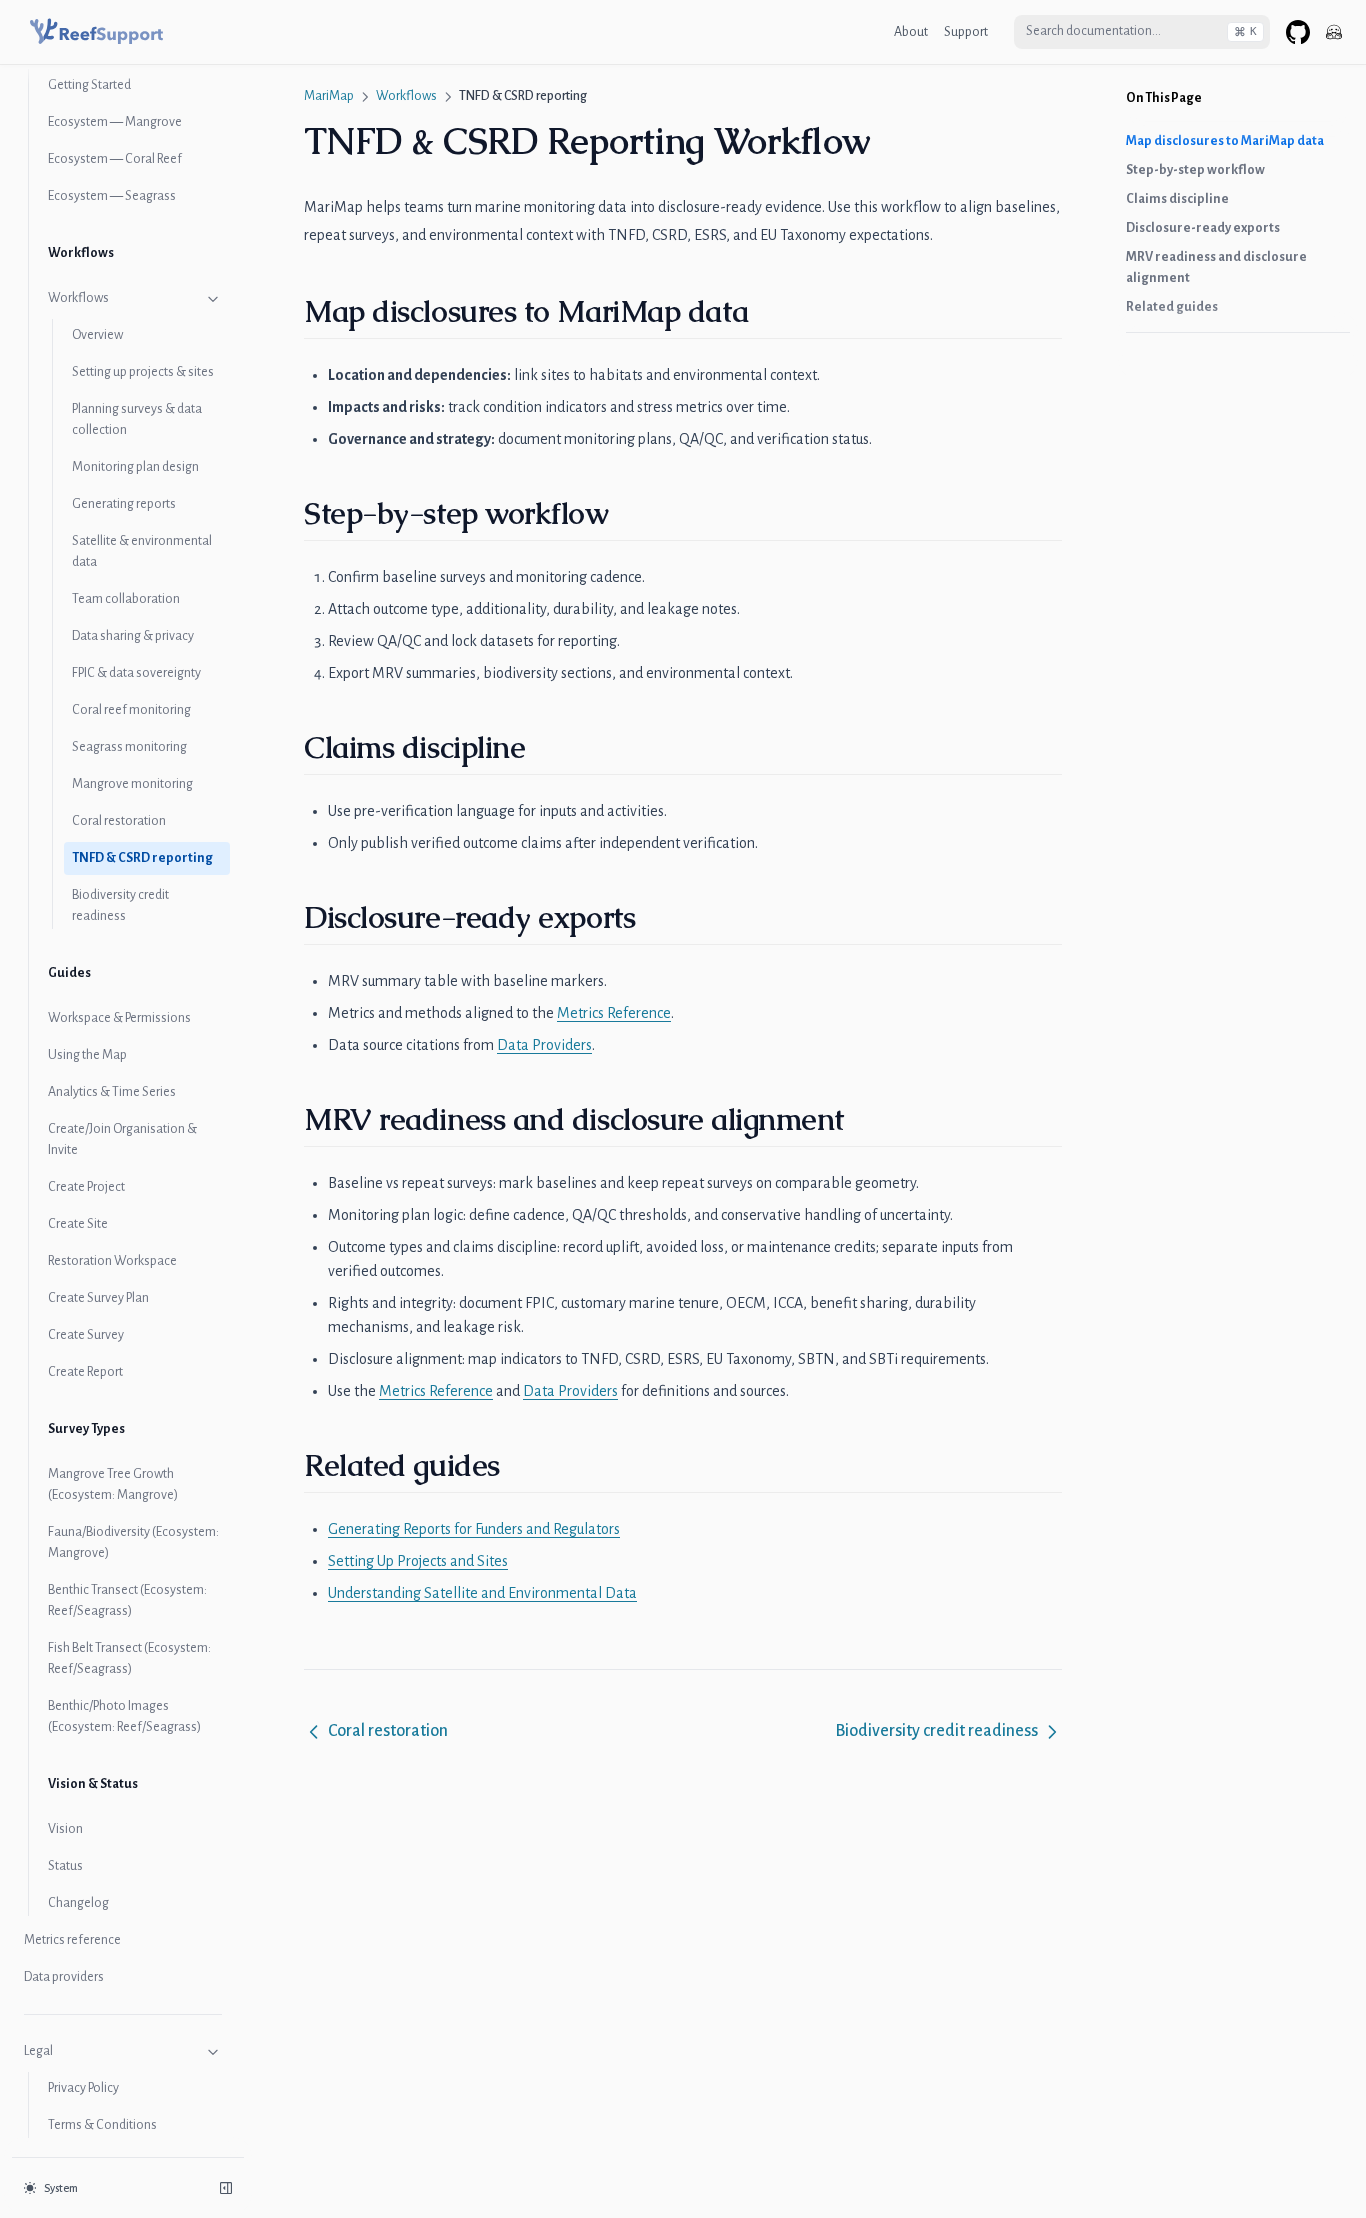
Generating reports (124, 504)
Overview (97, 335)
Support (966, 32)
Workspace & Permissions (119, 1018)
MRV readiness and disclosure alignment (1216, 267)
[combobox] (1142, 32)
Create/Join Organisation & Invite (122, 1139)
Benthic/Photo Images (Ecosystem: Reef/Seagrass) (124, 1716)
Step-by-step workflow (1195, 170)
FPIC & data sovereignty (136, 673)
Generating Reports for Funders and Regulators (474, 1529)
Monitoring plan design (135, 467)
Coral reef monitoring (131, 710)
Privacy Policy (83, 2088)
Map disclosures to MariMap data (1225, 141)
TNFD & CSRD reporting (142, 858)
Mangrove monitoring (132, 784)
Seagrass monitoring (129, 747)
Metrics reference (72, 1940)
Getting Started (89, 85)
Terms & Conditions (102, 2125)
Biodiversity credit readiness (120, 905)
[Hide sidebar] (226, 2188)
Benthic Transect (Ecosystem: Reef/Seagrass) (127, 1600)
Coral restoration (119, 821)
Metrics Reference (614, 1013)
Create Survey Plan (98, 1298)
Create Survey (86, 1335)
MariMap (329, 96)
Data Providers (544, 1045)
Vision (65, 1829)
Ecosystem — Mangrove (115, 122)
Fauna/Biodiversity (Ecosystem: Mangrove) (133, 1542)
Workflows (78, 298)
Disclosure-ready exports (1203, 228)
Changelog (78, 1903)
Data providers (64, 1977)
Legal (38, 2051)
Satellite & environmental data (142, 551)
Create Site (78, 1224)
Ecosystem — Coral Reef (115, 159)
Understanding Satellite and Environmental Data (482, 1593)
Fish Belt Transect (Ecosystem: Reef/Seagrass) (129, 1658)
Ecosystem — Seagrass (112, 196)
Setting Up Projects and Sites (418, 1561)
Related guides (1172, 307)
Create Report (85, 1372)
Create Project (86, 1187)
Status (65, 1866)
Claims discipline (1177, 199)
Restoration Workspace (112, 1261)
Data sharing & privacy (133, 636)
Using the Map (87, 1055)
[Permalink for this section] (764, 311)
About (911, 32)
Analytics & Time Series (112, 1092)
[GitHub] (1298, 32)
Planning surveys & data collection (137, 419)
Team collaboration (126, 599)
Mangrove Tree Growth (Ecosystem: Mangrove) (113, 1484)
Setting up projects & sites (143, 372)
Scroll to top (1154, 358)
